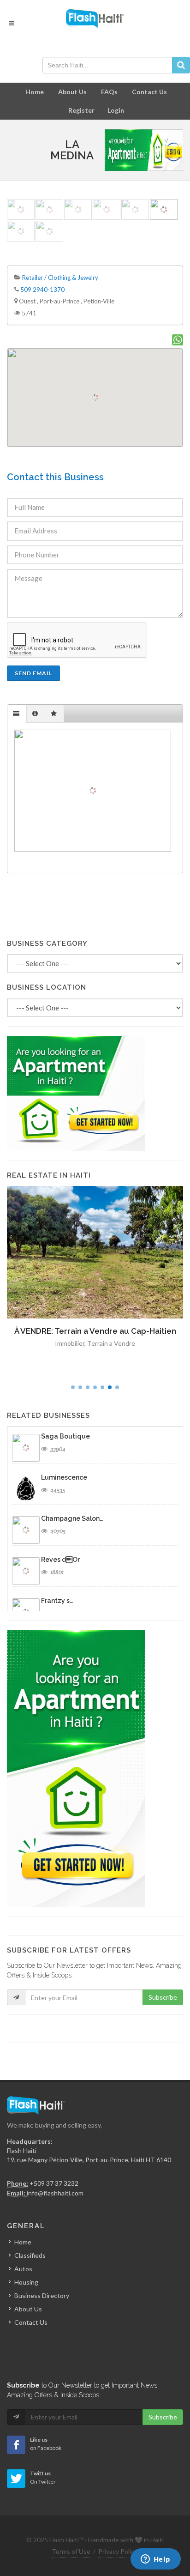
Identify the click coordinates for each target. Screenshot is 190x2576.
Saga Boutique (65, 1436)
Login (116, 110)
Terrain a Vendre (111, 1343)
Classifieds (30, 2255)
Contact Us (149, 92)
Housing (26, 2282)
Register (81, 110)
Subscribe (163, 1997)
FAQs (109, 92)
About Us (72, 92)
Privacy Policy (118, 2551)
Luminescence (64, 1477)
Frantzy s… (57, 1601)
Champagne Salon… (72, 1518)
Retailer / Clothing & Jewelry (60, 278)
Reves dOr (60, 1560)
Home (35, 92)
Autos (23, 2269)
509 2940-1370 (42, 290)
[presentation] (17, 714)
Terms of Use (71, 2551)
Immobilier (70, 1343)
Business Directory (42, 2295)
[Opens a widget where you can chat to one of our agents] (155, 2560)
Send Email (33, 673)
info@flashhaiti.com (55, 2193)
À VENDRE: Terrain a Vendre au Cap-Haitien (95, 1331)
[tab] (17, 714)
